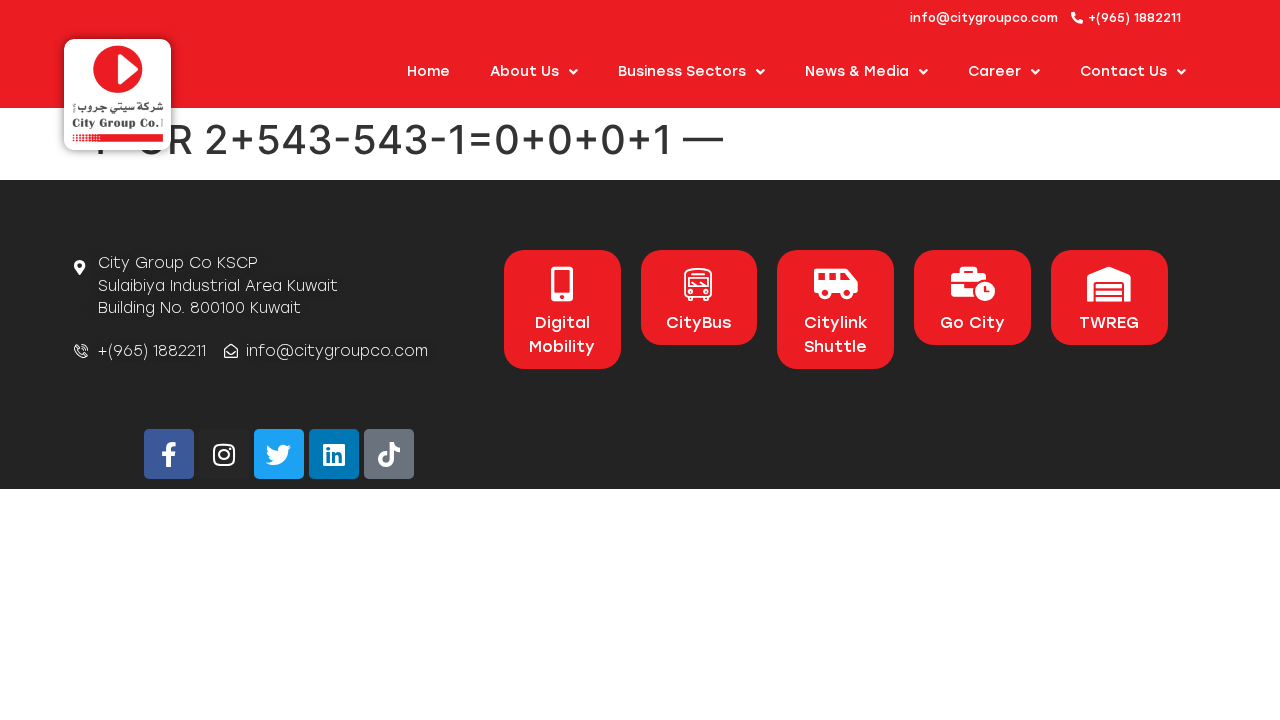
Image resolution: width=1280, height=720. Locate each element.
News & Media (857, 71)
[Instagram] (224, 454)
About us (524, 71)
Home (428, 71)
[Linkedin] (334, 454)
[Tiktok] (389, 454)
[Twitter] (279, 454)
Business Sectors (682, 71)
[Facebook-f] (169, 454)
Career (994, 71)
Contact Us (1123, 71)
